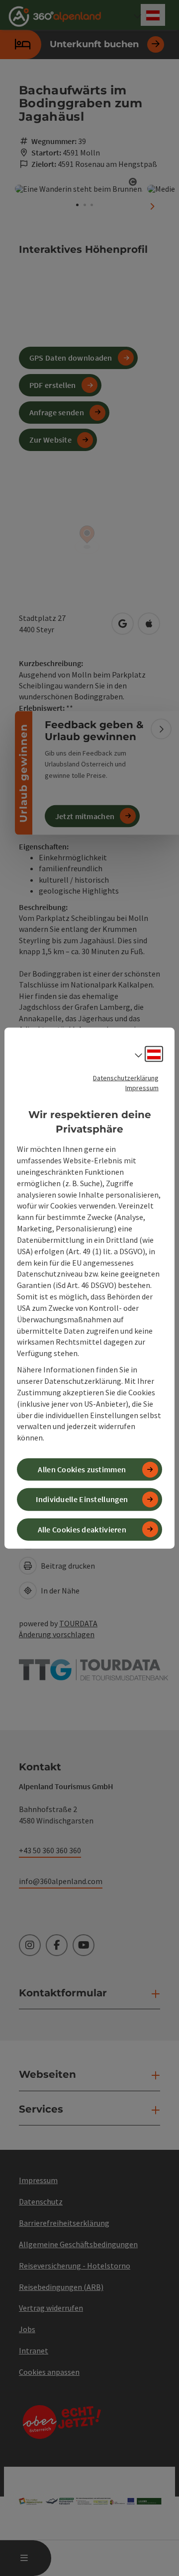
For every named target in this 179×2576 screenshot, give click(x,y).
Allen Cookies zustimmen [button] (82, 1469)
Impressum (142, 1088)
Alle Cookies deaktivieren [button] (82, 1529)
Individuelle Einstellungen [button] (82, 1499)
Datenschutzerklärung (126, 1078)
